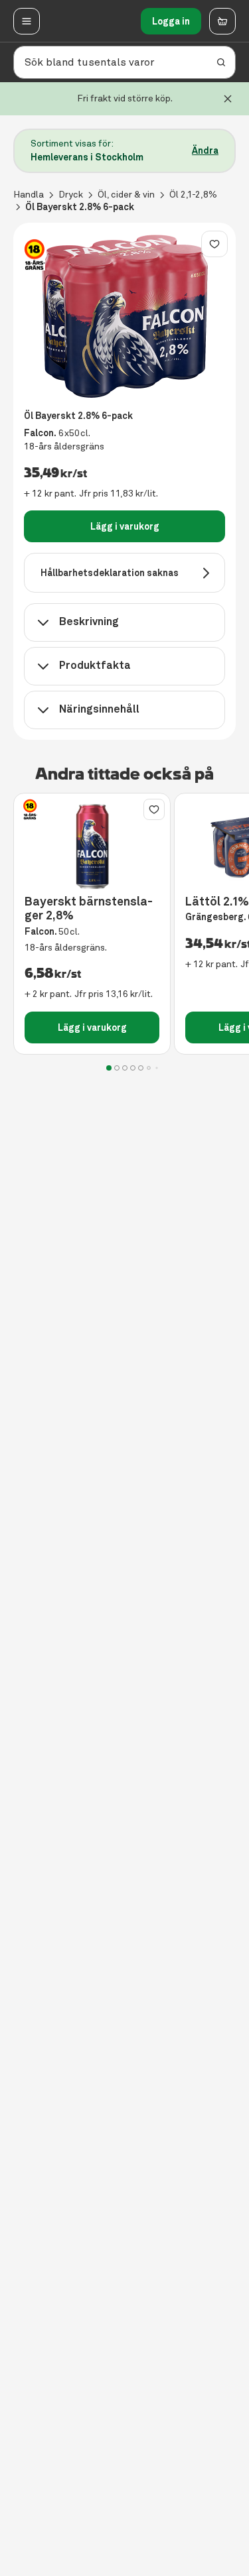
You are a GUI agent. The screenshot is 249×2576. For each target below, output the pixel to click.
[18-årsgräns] (35, 255)
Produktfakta (95, 665)
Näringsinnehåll (99, 709)
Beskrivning (89, 621)
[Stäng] (228, 99)
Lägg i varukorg (125, 526)
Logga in (171, 21)
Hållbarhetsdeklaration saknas (110, 573)
